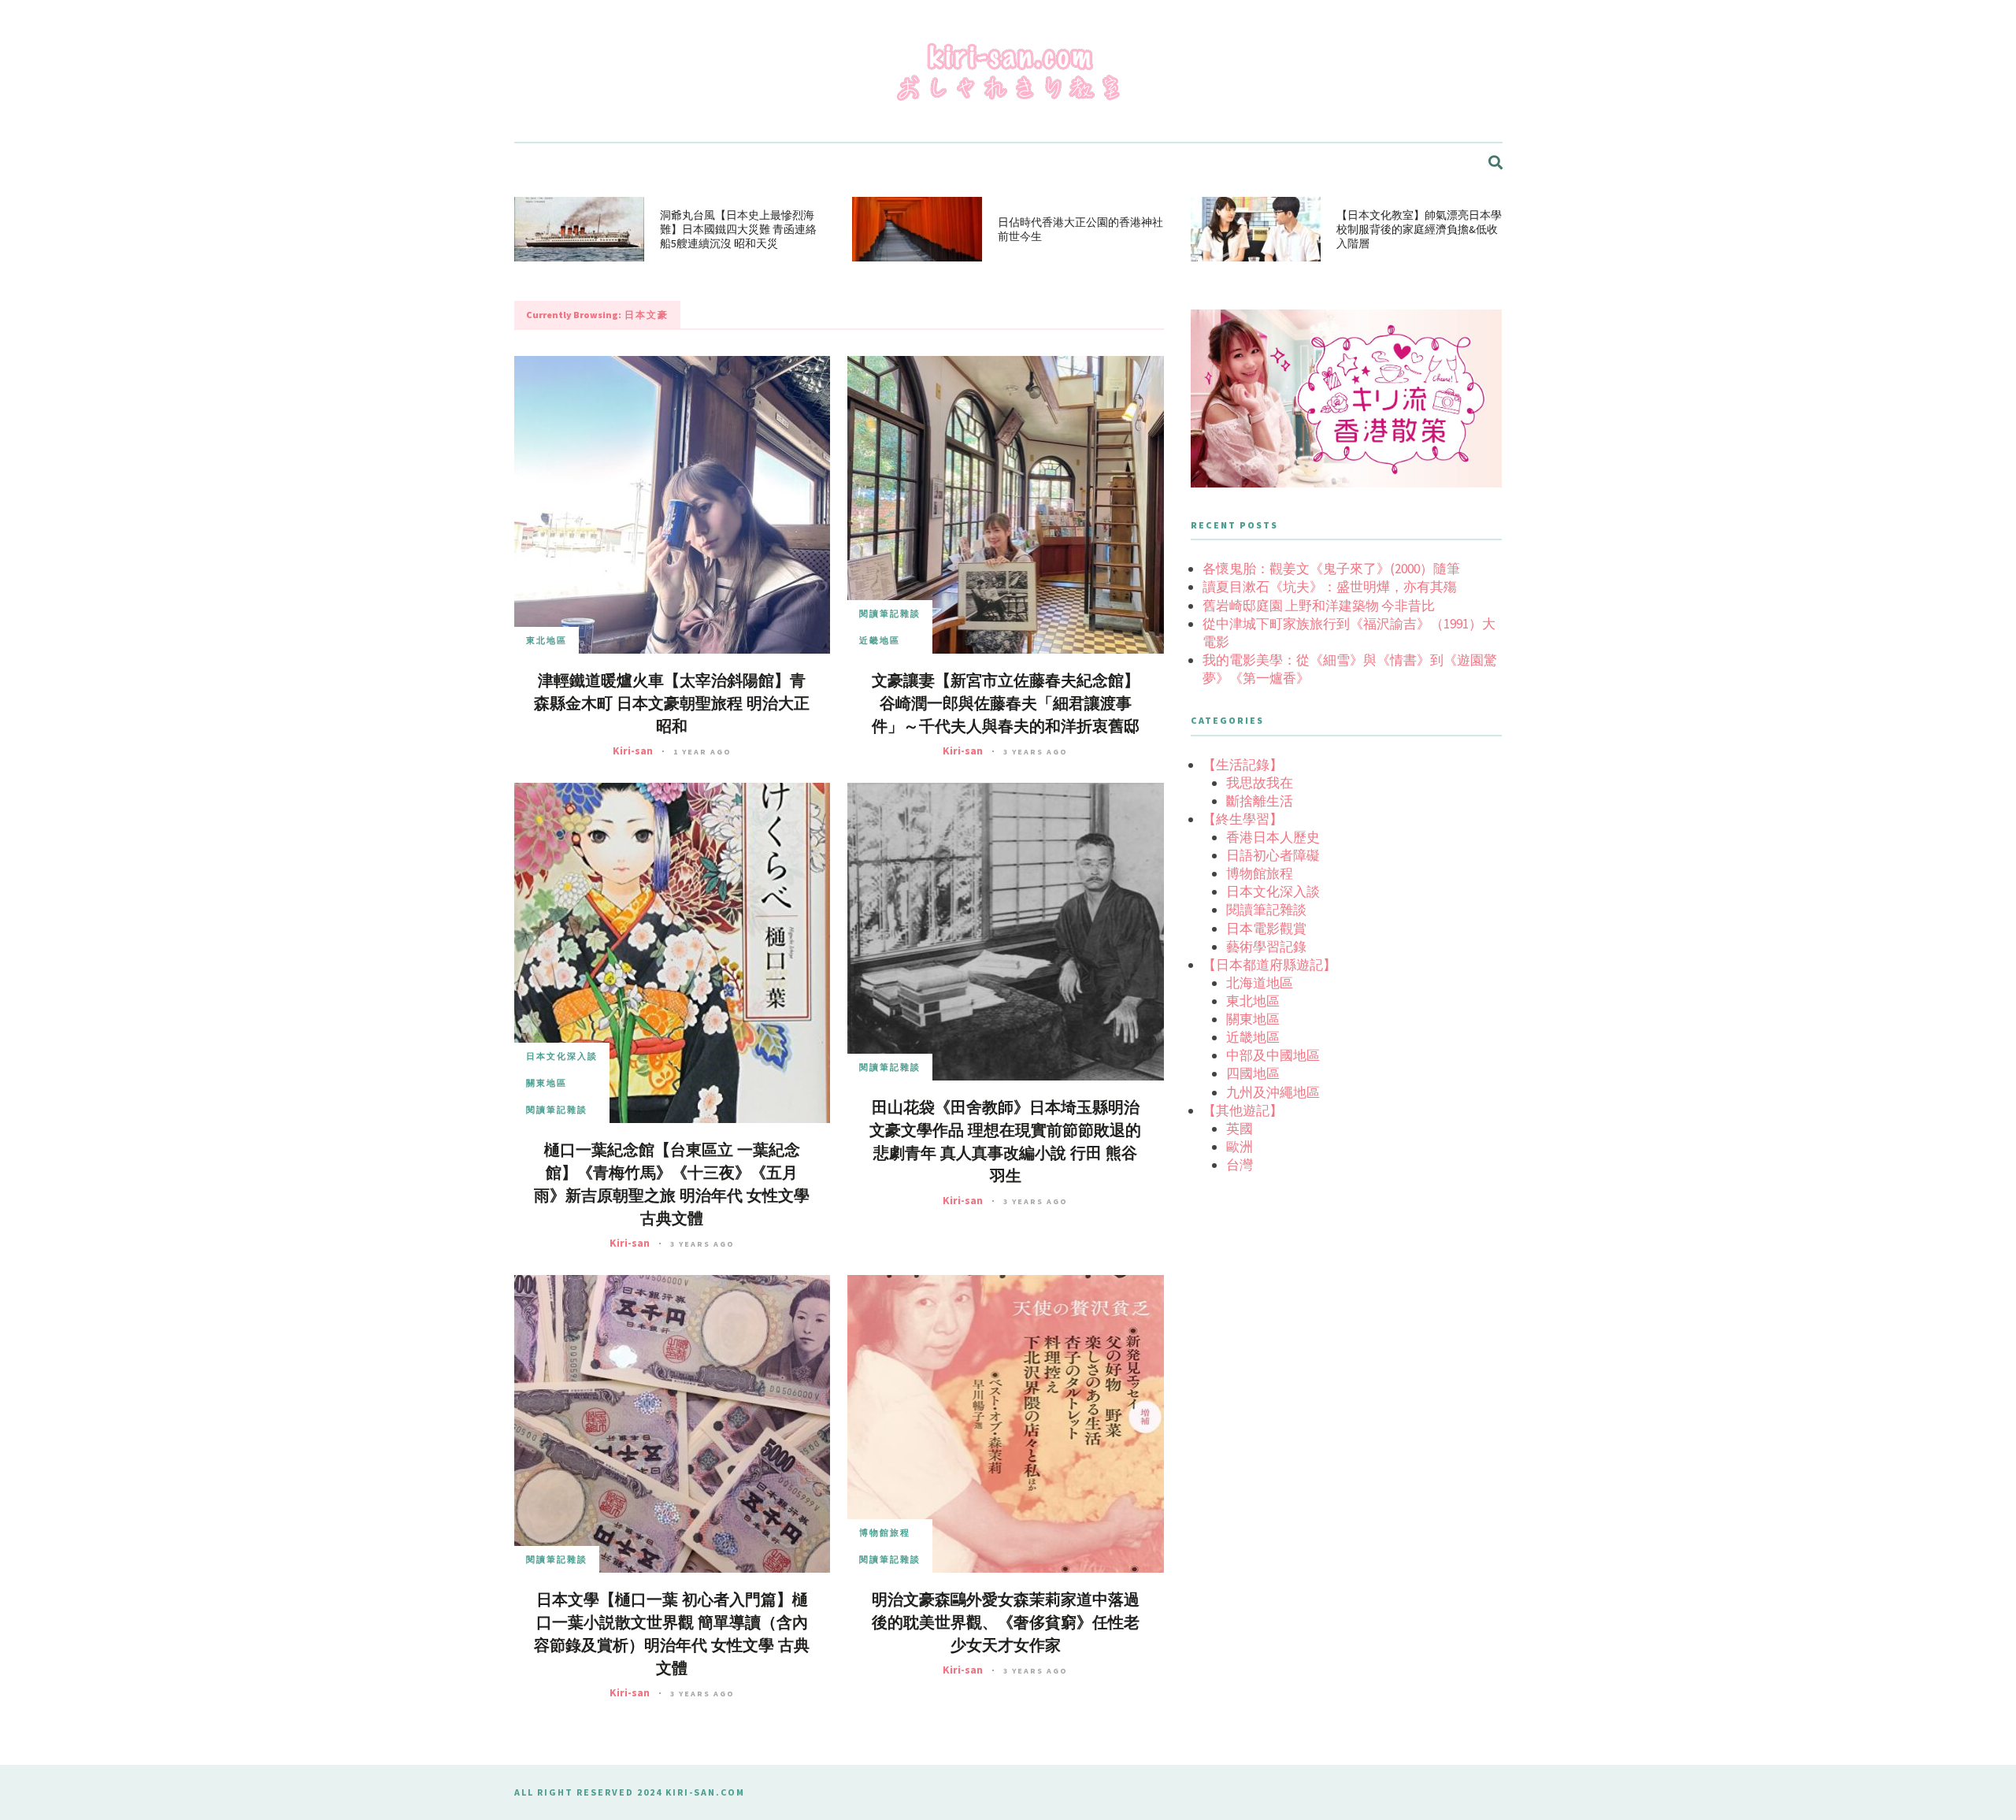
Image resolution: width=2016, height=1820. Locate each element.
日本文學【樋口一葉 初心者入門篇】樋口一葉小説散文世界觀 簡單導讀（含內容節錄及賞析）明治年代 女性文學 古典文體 (672, 1634)
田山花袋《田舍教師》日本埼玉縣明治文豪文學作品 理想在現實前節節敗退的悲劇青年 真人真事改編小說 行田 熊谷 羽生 (1005, 1142)
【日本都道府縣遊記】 (1269, 965)
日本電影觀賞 (1266, 929)
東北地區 (547, 640)
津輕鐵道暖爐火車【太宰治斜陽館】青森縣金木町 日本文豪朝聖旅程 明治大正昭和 (672, 704)
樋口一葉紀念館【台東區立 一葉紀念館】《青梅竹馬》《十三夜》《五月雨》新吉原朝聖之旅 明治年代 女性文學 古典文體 (672, 1184)
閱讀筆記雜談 (890, 613)
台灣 (1240, 1165)
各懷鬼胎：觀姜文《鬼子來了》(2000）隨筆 (1331, 569)
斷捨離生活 (1260, 801)
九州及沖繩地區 (1273, 1092)
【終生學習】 (1243, 819)
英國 (1240, 1129)
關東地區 (547, 1083)
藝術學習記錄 (1266, 947)
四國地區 (1253, 1073)
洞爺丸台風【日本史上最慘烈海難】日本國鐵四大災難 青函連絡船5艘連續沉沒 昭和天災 (738, 229)
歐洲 (1240, 1147)
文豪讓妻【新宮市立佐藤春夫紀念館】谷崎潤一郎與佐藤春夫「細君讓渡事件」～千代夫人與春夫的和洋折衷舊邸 (1006, 704)
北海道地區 (1260, 983)
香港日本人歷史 (1273, 837)
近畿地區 (880, 640)
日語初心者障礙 (1273, 855)
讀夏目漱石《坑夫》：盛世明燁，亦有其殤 (1330, 587)
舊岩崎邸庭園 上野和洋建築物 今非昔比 (1319, 606)
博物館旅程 (885, 1533)
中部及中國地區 (1273, 1055)
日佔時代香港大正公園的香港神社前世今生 (1080, 229)
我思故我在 (1260, 783)
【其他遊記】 (1243, 1110)
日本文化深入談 (562, 1056)
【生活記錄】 (1243, 765)
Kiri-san (633, 751)
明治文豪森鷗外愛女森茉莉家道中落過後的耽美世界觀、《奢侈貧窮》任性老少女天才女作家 (1006, 1623)
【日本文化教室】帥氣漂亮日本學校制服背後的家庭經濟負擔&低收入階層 (1419, 229)
